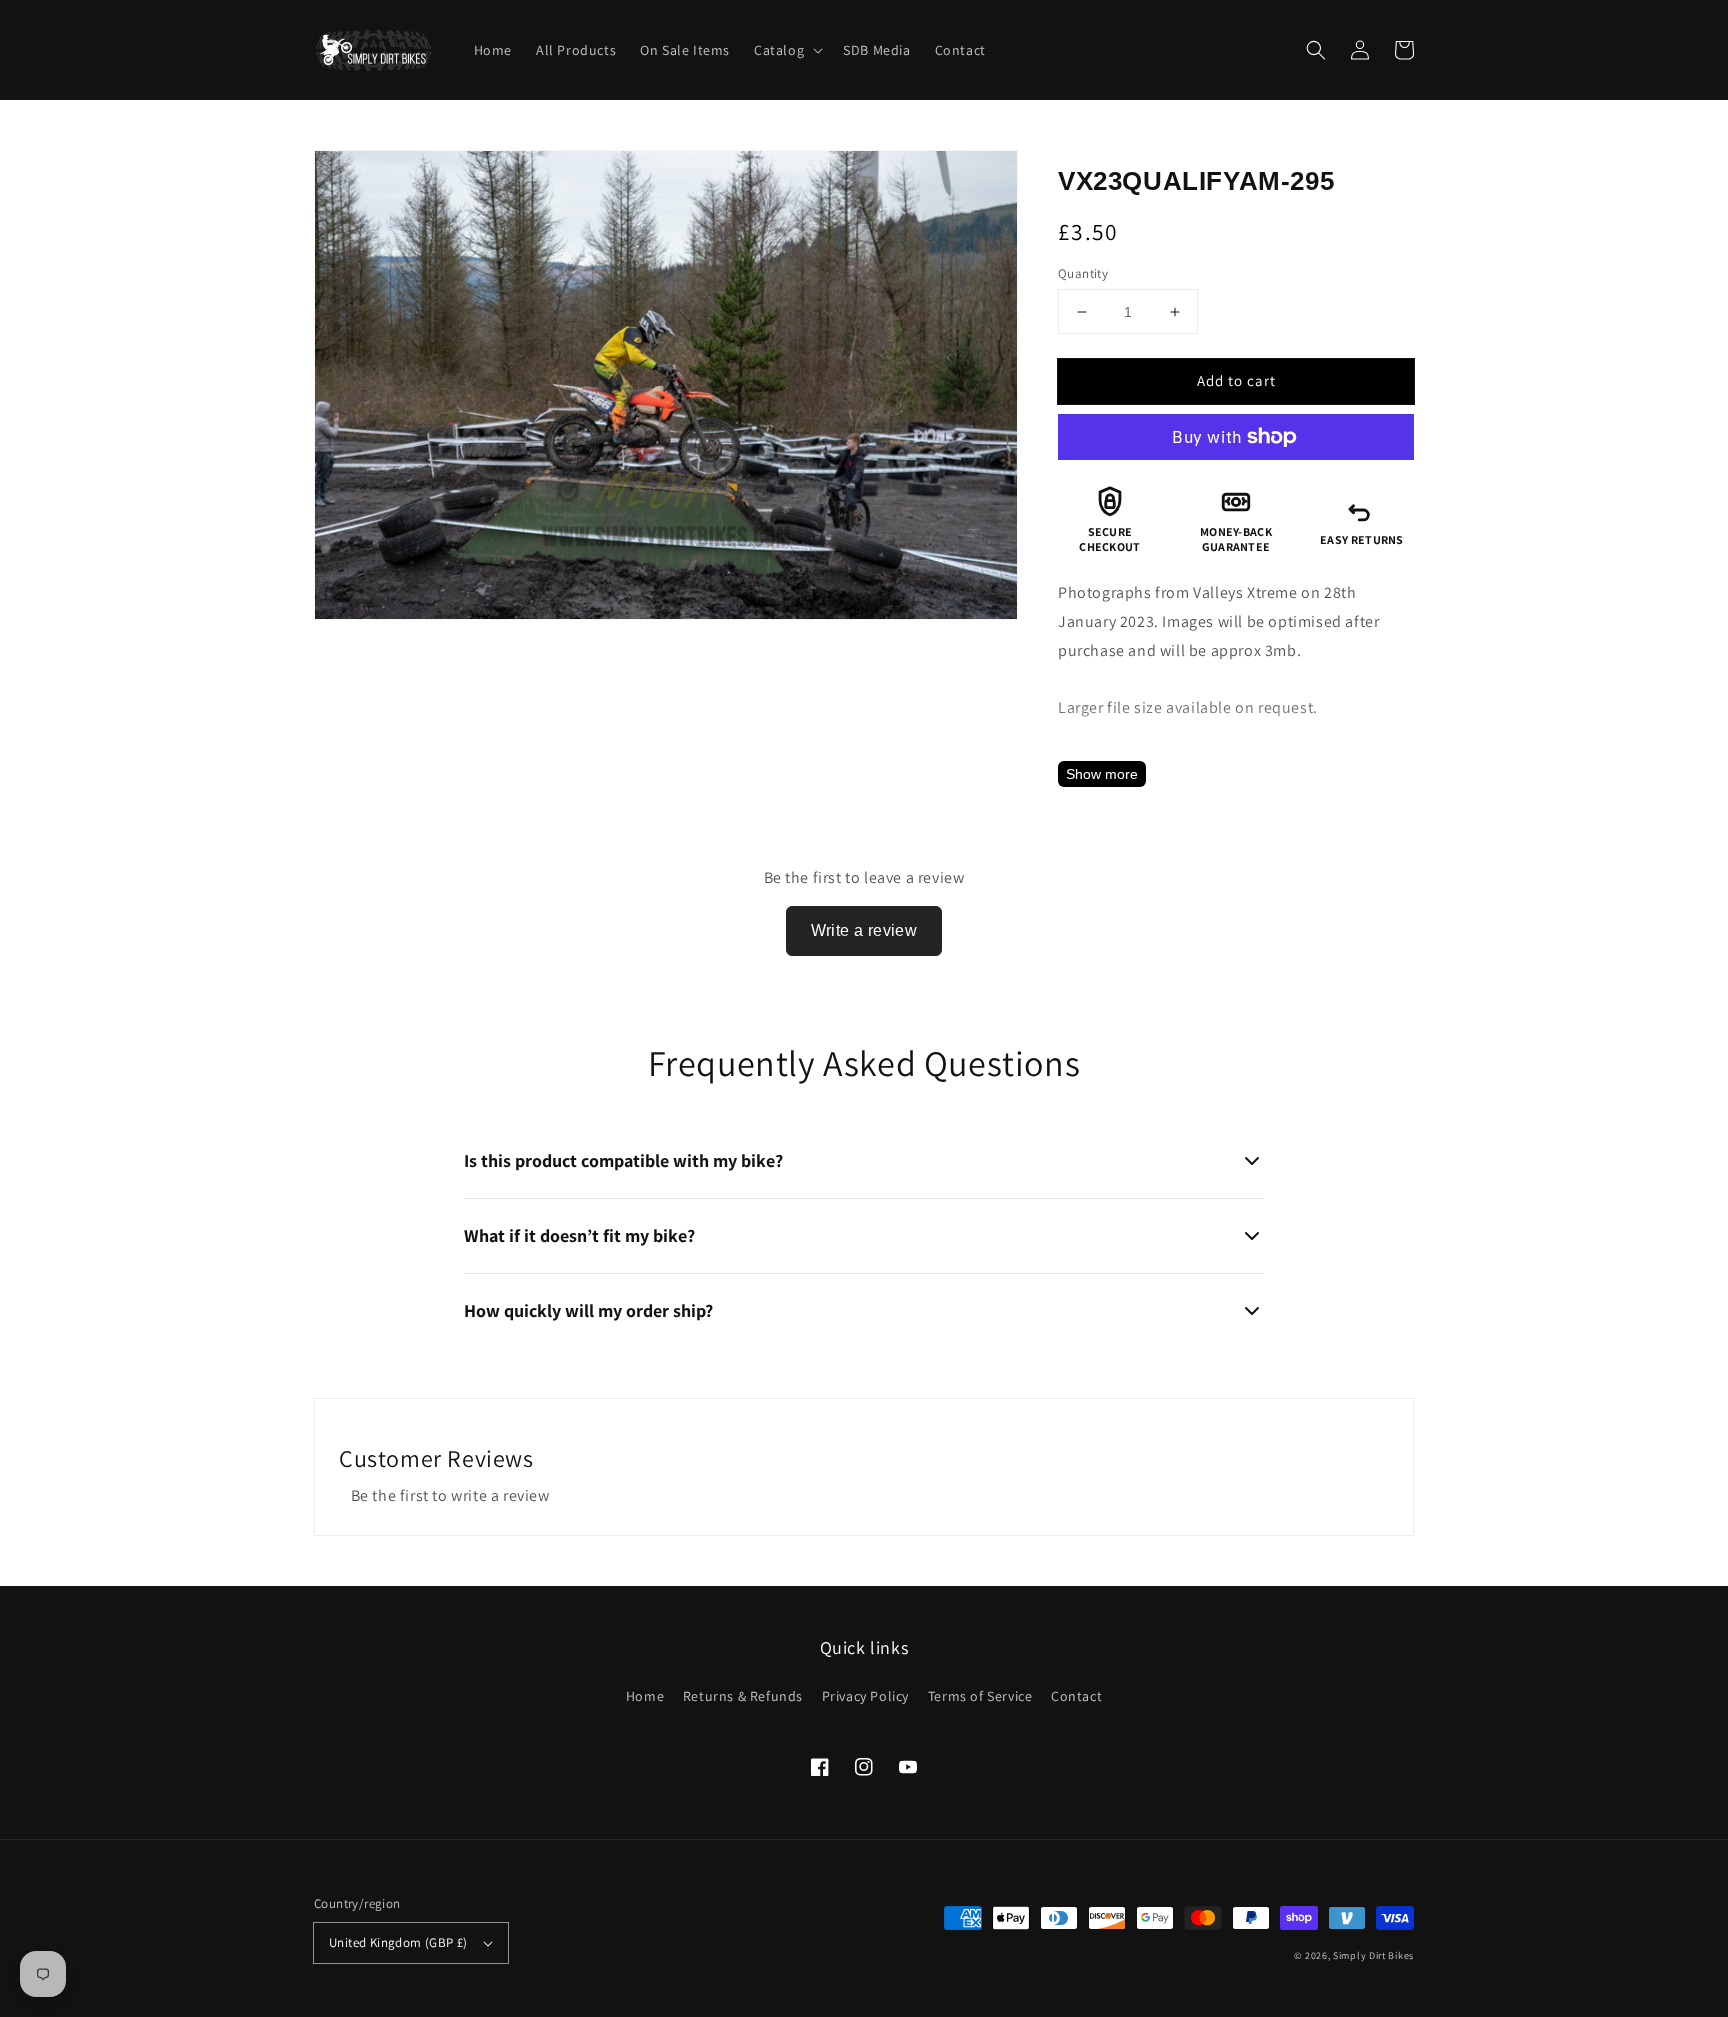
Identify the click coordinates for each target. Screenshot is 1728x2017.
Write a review (864, 930)
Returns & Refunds (743, 1696)
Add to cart (1236, 380)
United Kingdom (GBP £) (398, 1942)
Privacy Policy (865, 1696)
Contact (1076, 1696)
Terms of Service (980, 1696)
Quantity (1083, 273)
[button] (1316, 50)
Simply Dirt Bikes (1373, 1955)
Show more (1102, 774)
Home (645, 1696)
